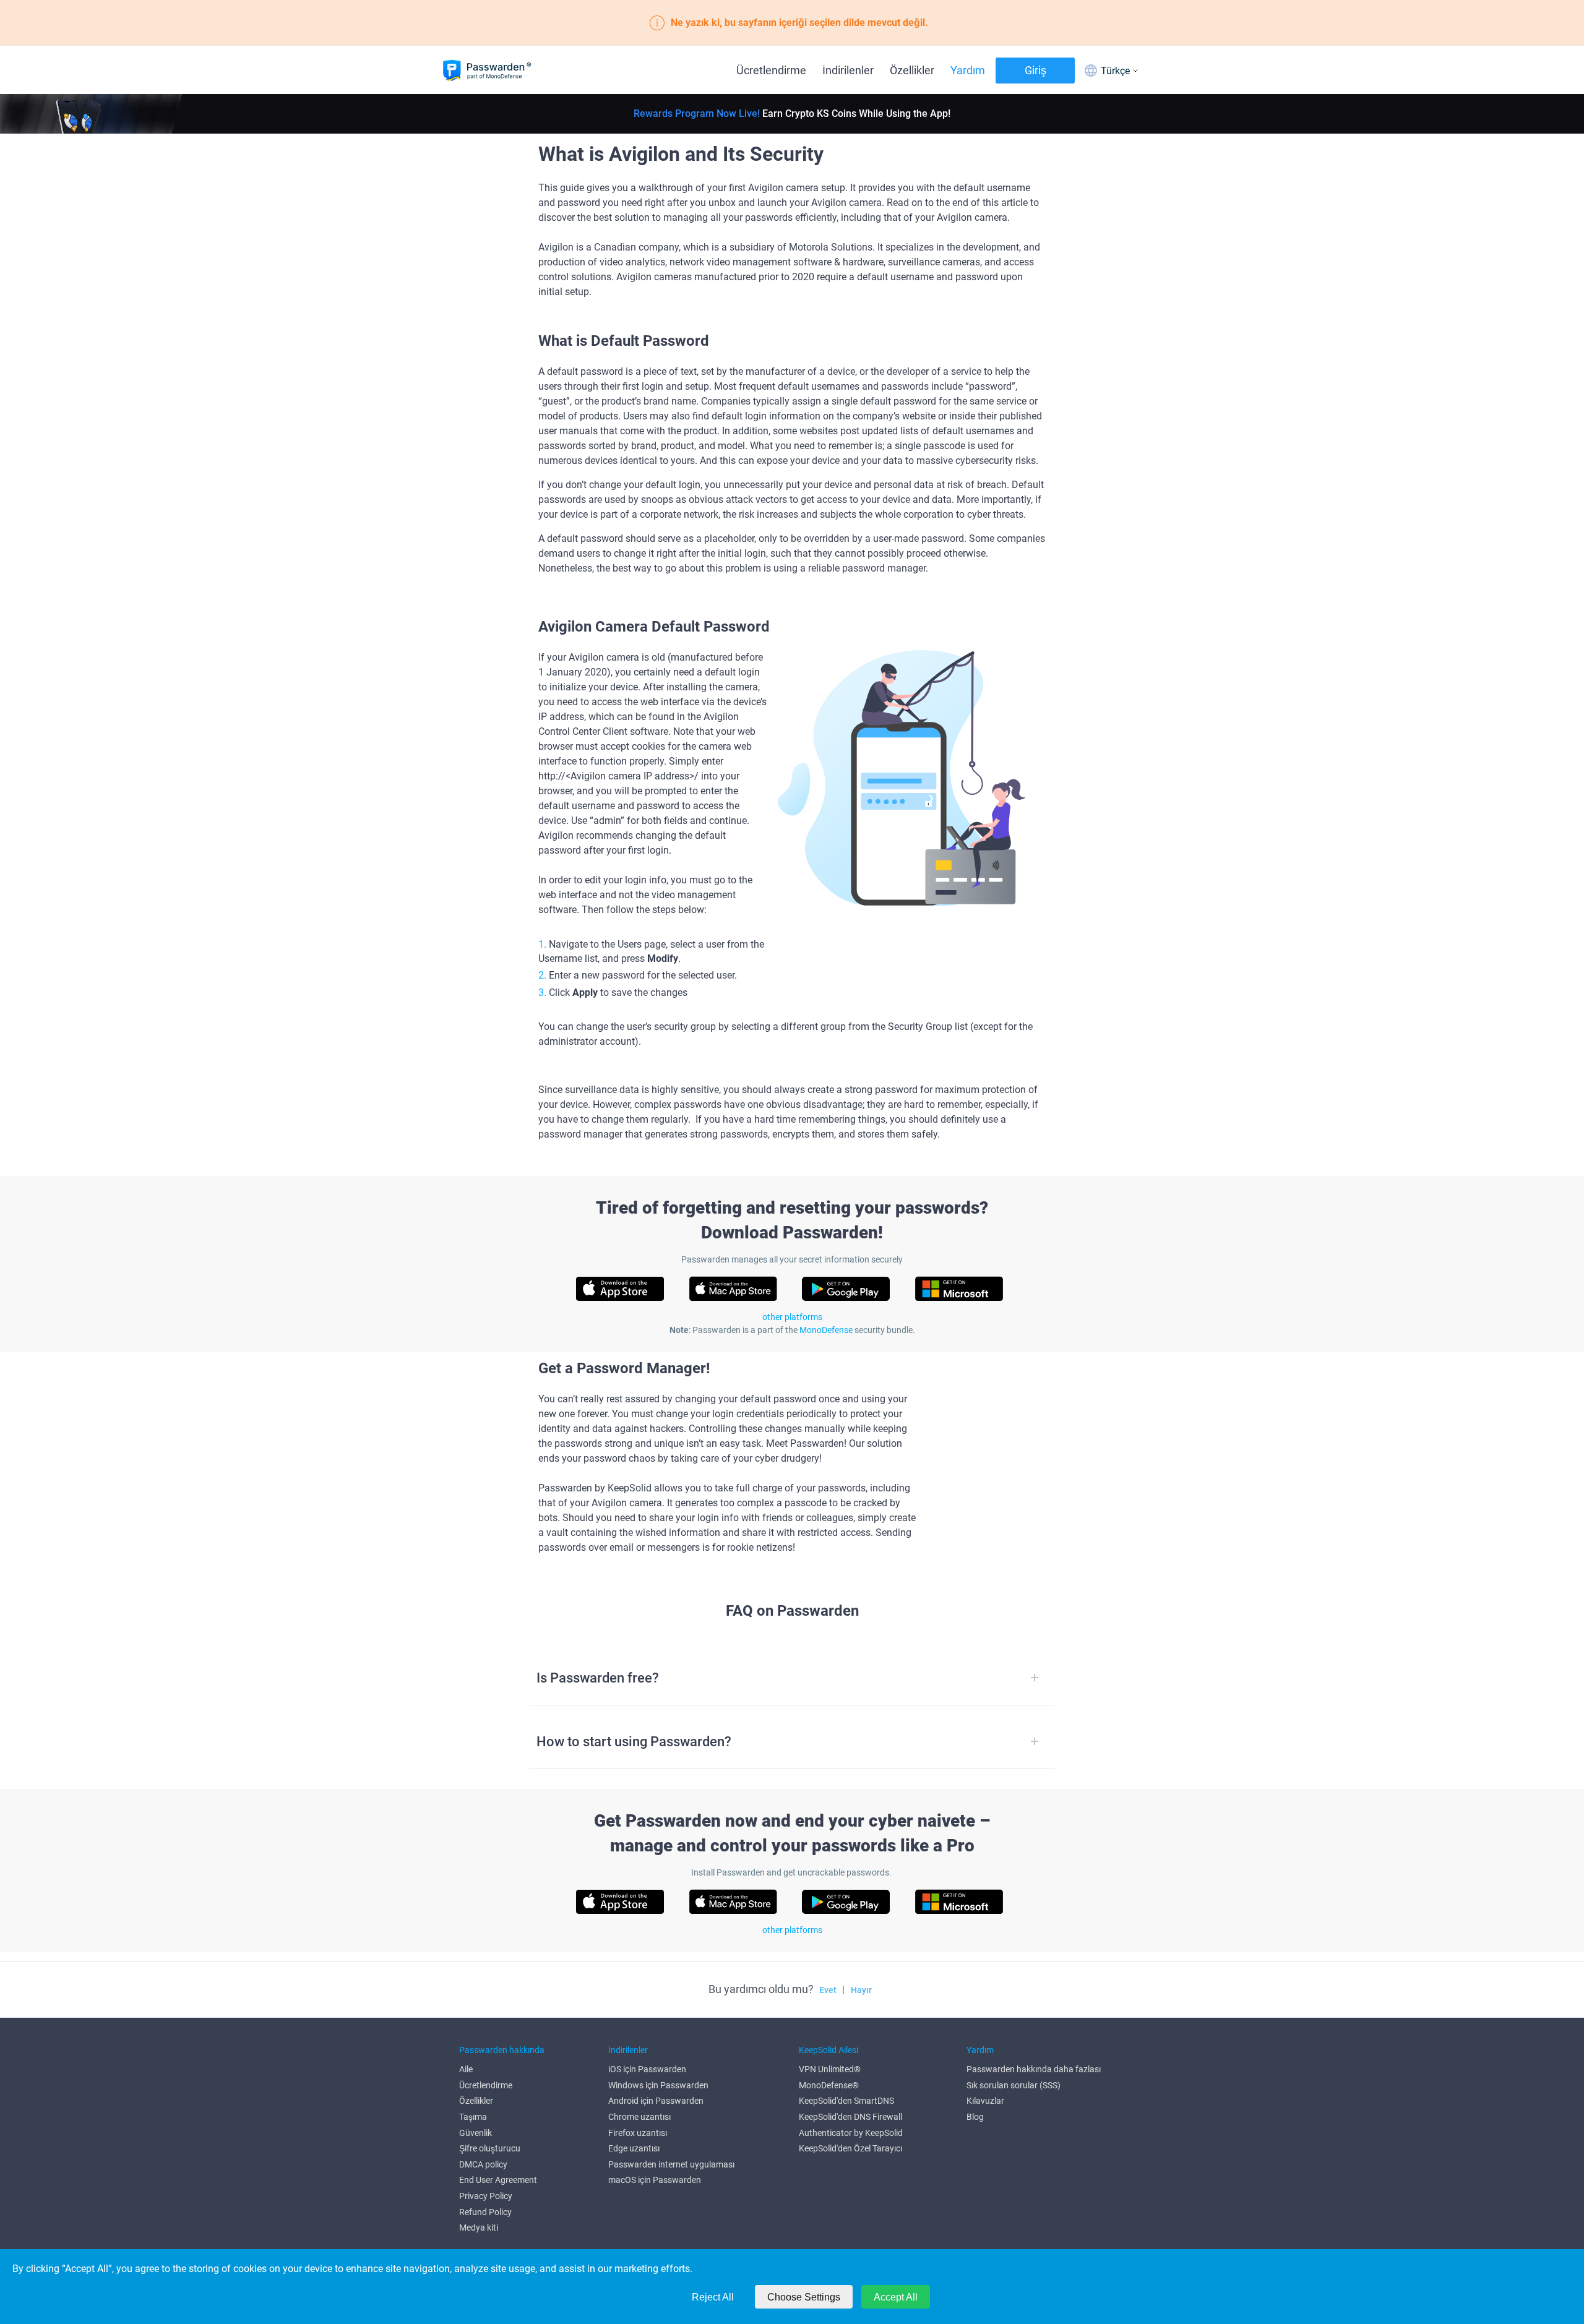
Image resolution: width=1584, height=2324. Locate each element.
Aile (466, 2069)
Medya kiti (479, 2228)
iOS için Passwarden (647, 2069)
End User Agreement (498, 2180)
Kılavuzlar (985, 2101)
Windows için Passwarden (658, 2085)
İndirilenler (848, 70)
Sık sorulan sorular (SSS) (1014, 2085)
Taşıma (473, 2117)
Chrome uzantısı (639, 2117)
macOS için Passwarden (655, 2180)
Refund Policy (485, 2212)
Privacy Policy (486, 2196)
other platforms (792, 1317)
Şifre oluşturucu (490, 2148)
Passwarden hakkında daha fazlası (1034, 2069)
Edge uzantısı (634, 2148)
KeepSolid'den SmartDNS (846, 2101)
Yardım (968, 70)
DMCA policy (483, 2164)
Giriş (1035, 70)
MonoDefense (826, 1330)
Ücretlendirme (771, 70)
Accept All (896, 2297)
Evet (828, 1990)
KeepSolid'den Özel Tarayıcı (850, 2148)
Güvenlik (476, 2133)
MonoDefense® (829, 2085)
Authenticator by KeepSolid (851, 2133)
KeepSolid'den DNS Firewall (850, 2117)
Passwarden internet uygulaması (671, 2164)
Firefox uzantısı (638, 2133)
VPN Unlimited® (830, 2069)
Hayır (861, 1990)
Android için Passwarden (656, 2101)
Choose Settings (804, 2297)
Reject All (713, 2297)
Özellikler (912, 70)
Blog (975, 2117)
